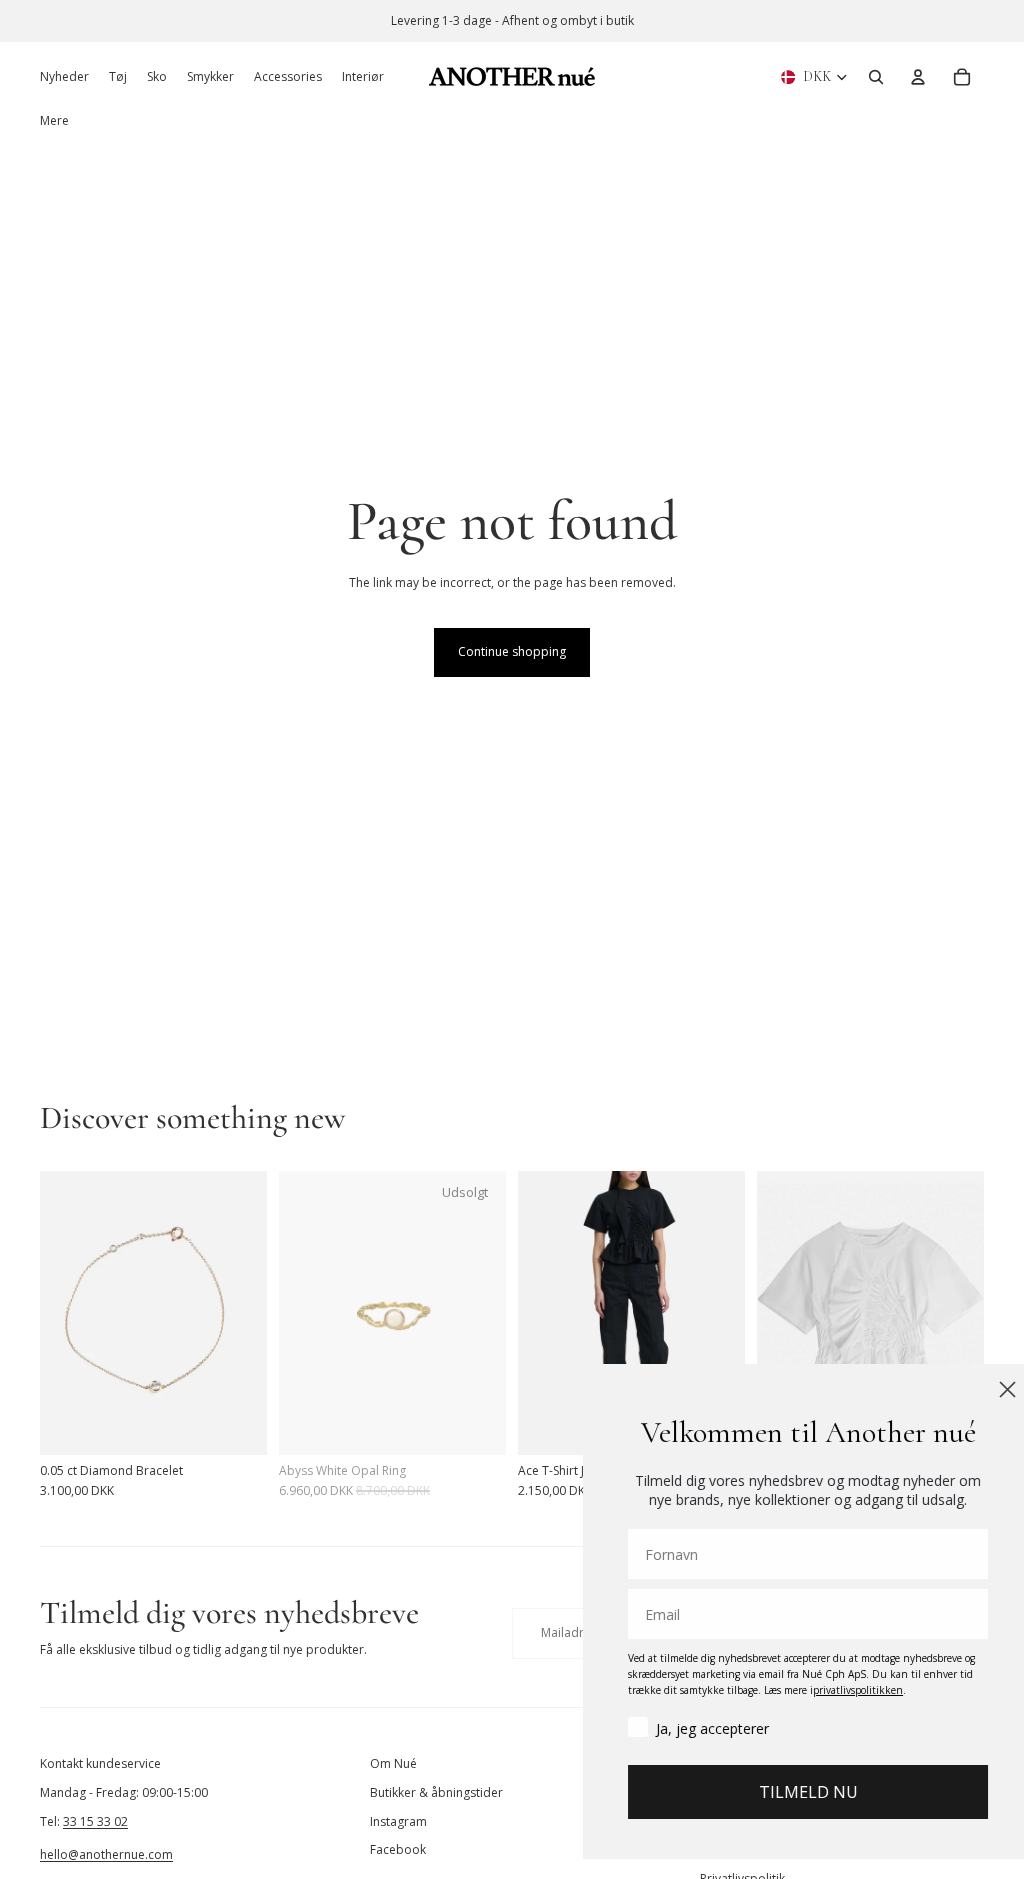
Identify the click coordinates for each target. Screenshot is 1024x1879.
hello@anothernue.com (106, 1854)
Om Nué (393, 1763)
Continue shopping (512, 651)
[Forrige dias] (55, 1313)
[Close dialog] (978, 1389)
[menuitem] (54, 121)
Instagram (398, 1821)
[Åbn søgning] (876, 77)
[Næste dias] (251, 1313)
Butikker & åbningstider (436, 1792)
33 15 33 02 (95, 1821)
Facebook (398, 1849)
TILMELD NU (779, 1792)
